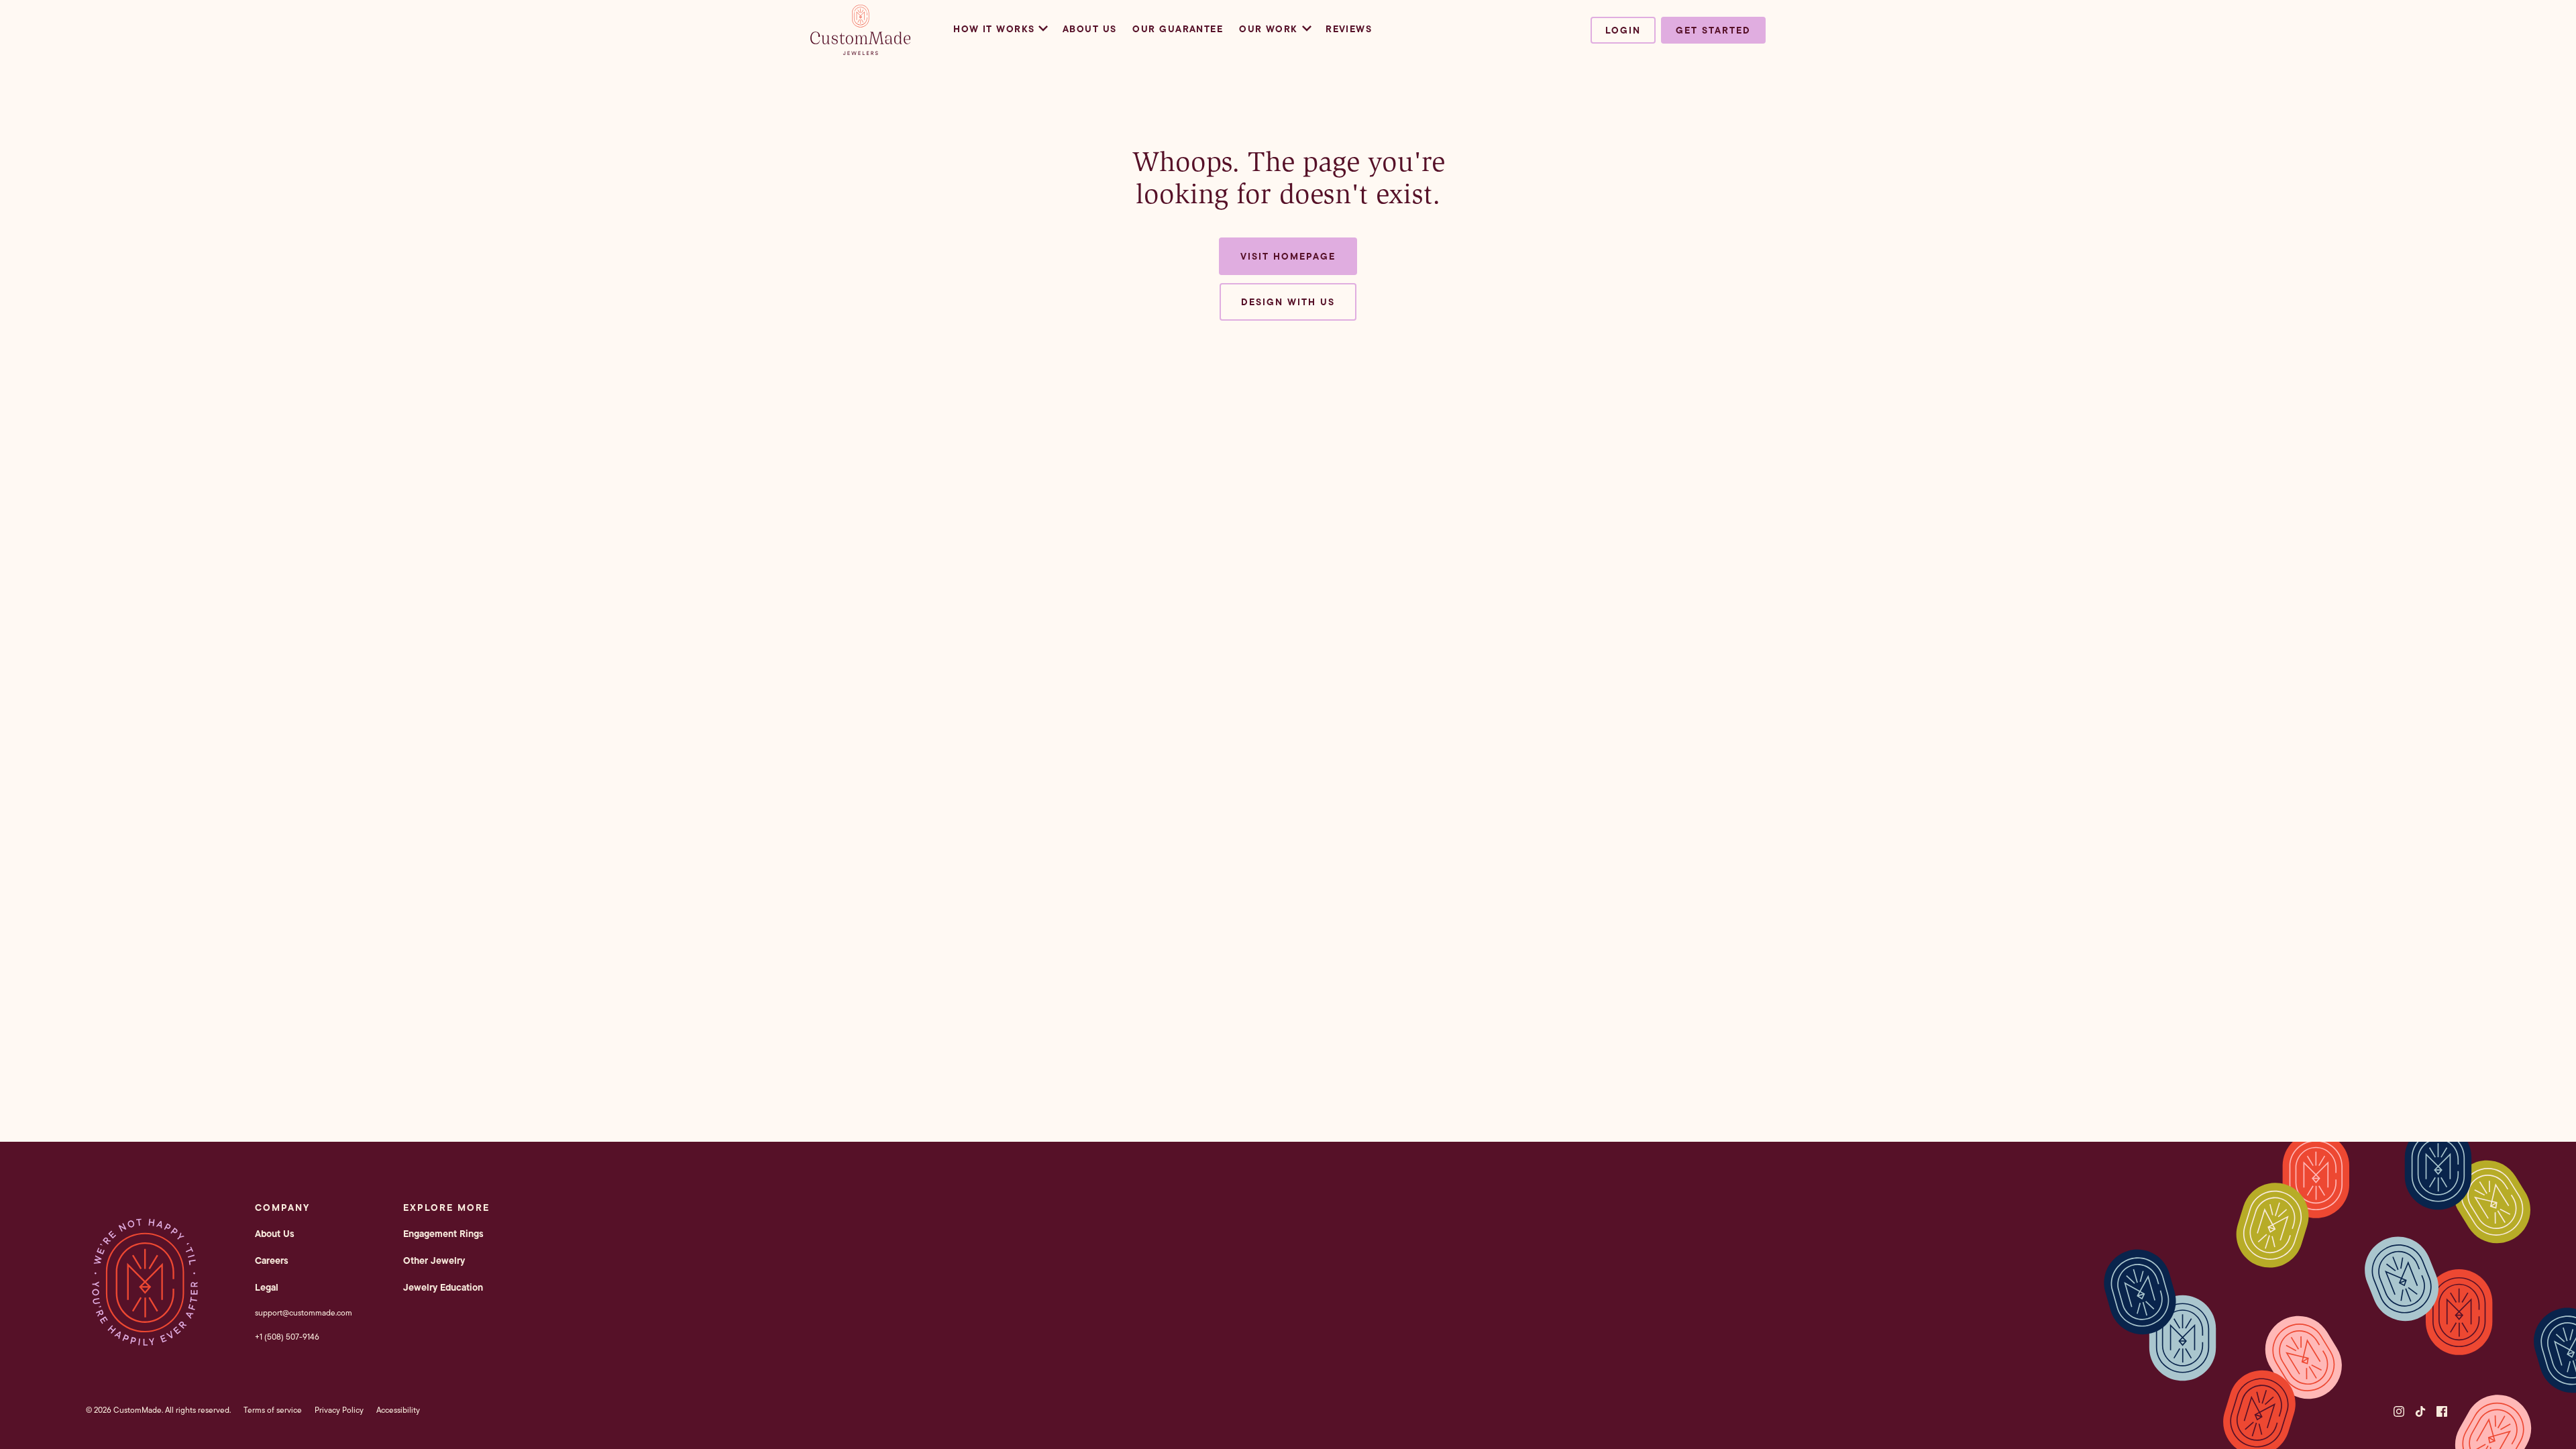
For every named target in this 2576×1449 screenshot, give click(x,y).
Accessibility (398, 1410)
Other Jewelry (434, 1260)
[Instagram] (2399, 1411)
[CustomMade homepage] (861, 51)
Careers (272, 1260)
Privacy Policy (339, 1410)
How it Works (994, 29)
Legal (267, 1287)
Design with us (1288, 302)
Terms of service (273, 1410)
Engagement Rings (443, 1234)
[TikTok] (2420, 1411)
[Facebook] (2442, 1411)
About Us (1090, 29)
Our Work (1269, 29)
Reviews (1349, 29)
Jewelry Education (443, 1287)
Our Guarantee (1178, 29)
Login (1623, 30)
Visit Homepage (1288, 256)
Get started (1713, 30)
